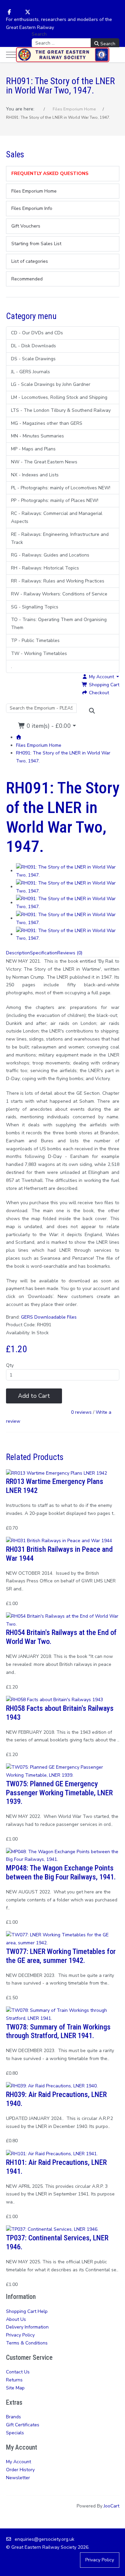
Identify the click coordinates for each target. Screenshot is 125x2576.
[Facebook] (9, 12)
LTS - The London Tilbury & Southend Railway (61, 410)
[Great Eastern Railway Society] (63, 55)
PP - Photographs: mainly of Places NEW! (55, 500)
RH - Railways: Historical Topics (45, 568)
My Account (18, 2462)
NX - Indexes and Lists (35, 475)
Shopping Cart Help (27, 2311)
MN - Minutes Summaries (37, 436)
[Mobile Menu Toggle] (11, 55)
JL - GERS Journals (30, 372)
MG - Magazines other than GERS (47, 423)
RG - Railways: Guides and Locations (50, 555)
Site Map (15, 2388)
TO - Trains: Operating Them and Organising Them (59, 624)
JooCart (111, 2506)
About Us (16, 2319)
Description (18, 953)
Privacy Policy (20, 2335)
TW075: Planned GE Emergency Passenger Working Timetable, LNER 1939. (59, 1793)
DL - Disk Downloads (33, 346)
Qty (10, 1365)
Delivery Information (27, 2327)
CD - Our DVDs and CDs (37, 333)
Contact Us (18, 2372)
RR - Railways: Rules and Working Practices (58, 581)
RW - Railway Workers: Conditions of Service (59, 594)
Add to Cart (34, 1396)
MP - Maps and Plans (33, 449)
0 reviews (81, 1412)
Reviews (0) (70, 953)
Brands (13, 2417)
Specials (15, 2433)
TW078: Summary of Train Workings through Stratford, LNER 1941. (58, 2031)
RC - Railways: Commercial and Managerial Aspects (57, 517)
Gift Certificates (23, 2425)
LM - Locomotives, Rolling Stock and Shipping (59, 397)
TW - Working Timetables (39, 653)
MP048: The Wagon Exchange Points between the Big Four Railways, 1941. (61, 1872)
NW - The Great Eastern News (44, 462)
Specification (44, 953)
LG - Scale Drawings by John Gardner (51, 384)
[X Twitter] (28, 12)
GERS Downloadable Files (49, 1317)
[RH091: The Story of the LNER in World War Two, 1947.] (68, 871)
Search (39, 34)
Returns (14, 2380)
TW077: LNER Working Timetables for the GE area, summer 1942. (61, 1956)
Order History (20, 2470)
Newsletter (18, 2478)
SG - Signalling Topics (35, 607)
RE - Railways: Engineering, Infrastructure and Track (60, 538)
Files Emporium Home (39, 745)
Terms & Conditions (27, 2343)
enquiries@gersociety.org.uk (44, 2539)
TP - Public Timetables (35, 641)
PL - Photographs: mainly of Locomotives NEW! (61, 488)
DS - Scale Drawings (33, 359)
